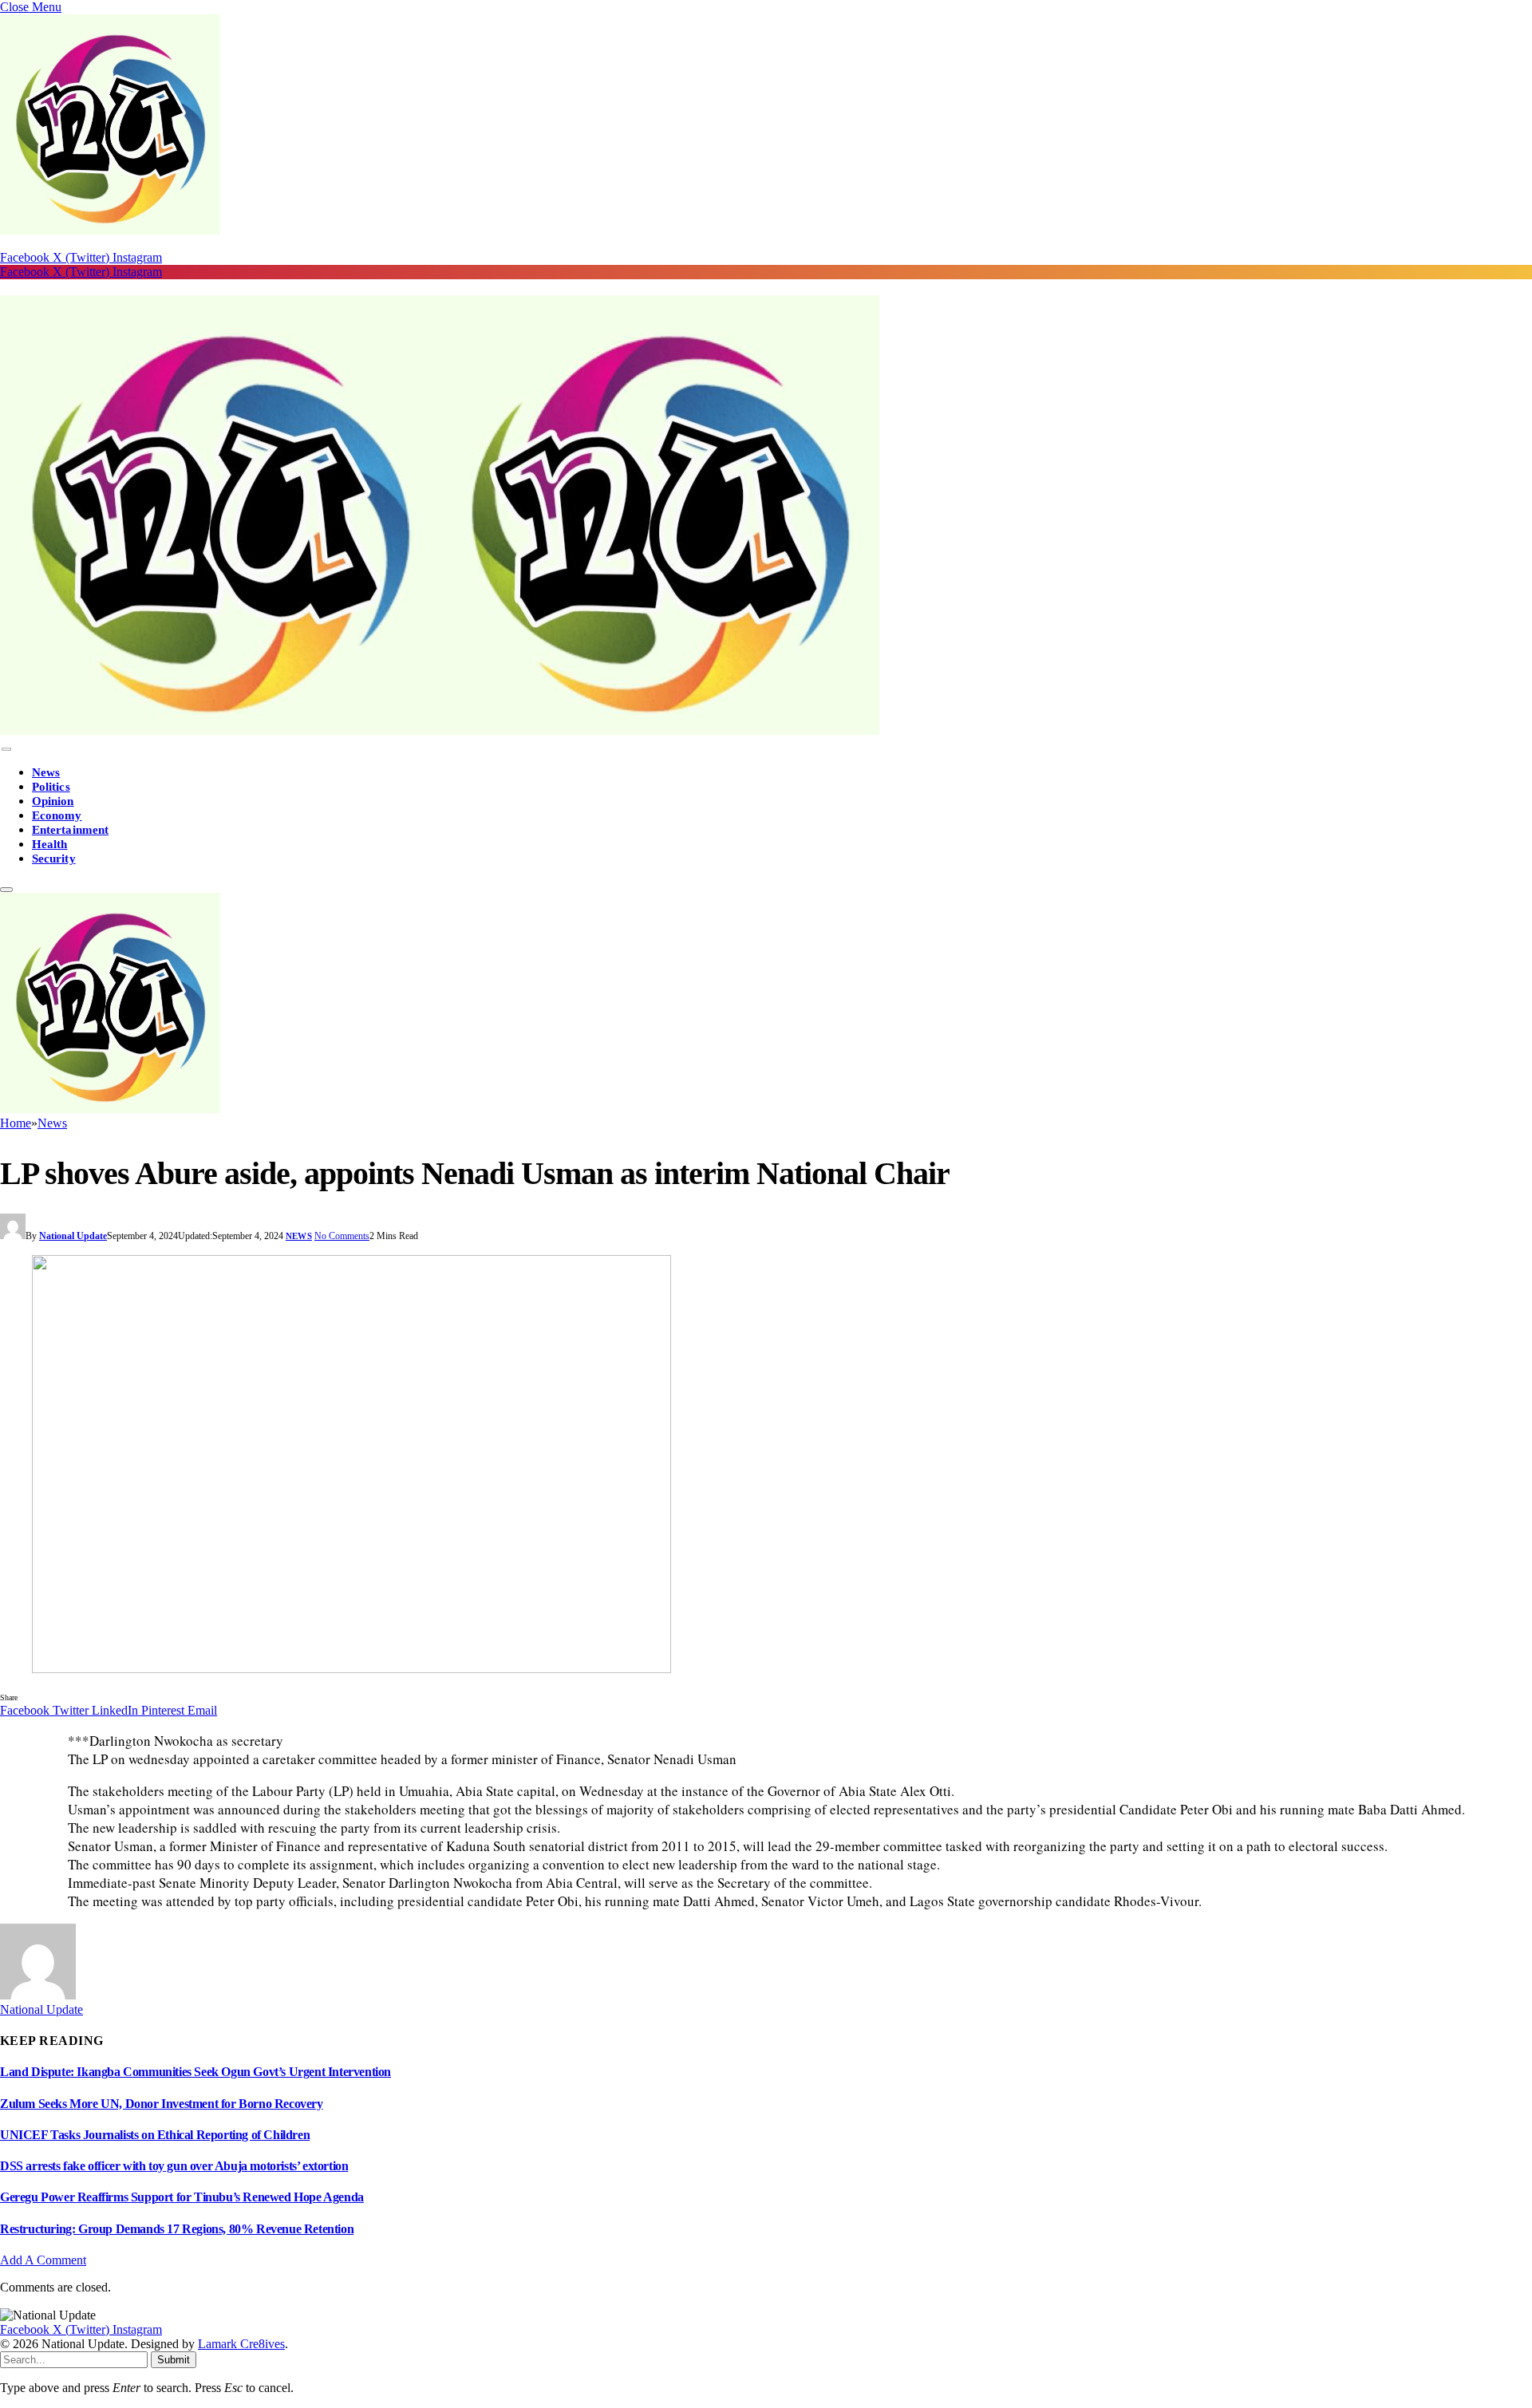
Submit (174, 2360)
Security (54, 859)
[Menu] (6, 750)
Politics (51, 787)
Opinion (53, 801)
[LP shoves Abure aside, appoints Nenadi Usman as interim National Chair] (766, 1466)
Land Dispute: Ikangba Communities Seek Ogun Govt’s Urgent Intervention (195, 2072)
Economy (57, 815)
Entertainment (70, 830)
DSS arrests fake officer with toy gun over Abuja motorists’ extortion (174, 2166)
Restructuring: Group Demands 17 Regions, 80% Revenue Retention (177, 2229)
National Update (73, 1236)
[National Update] (440, 730)
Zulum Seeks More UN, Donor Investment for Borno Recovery (162, 2104)
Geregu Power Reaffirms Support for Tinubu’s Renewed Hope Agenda (182, 2197)
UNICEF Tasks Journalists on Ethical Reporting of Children (155, 2135)
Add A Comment (43, 2260)
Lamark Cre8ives (241, 2344)
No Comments (342, 1236)
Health (49, 844)
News (46, 772)
